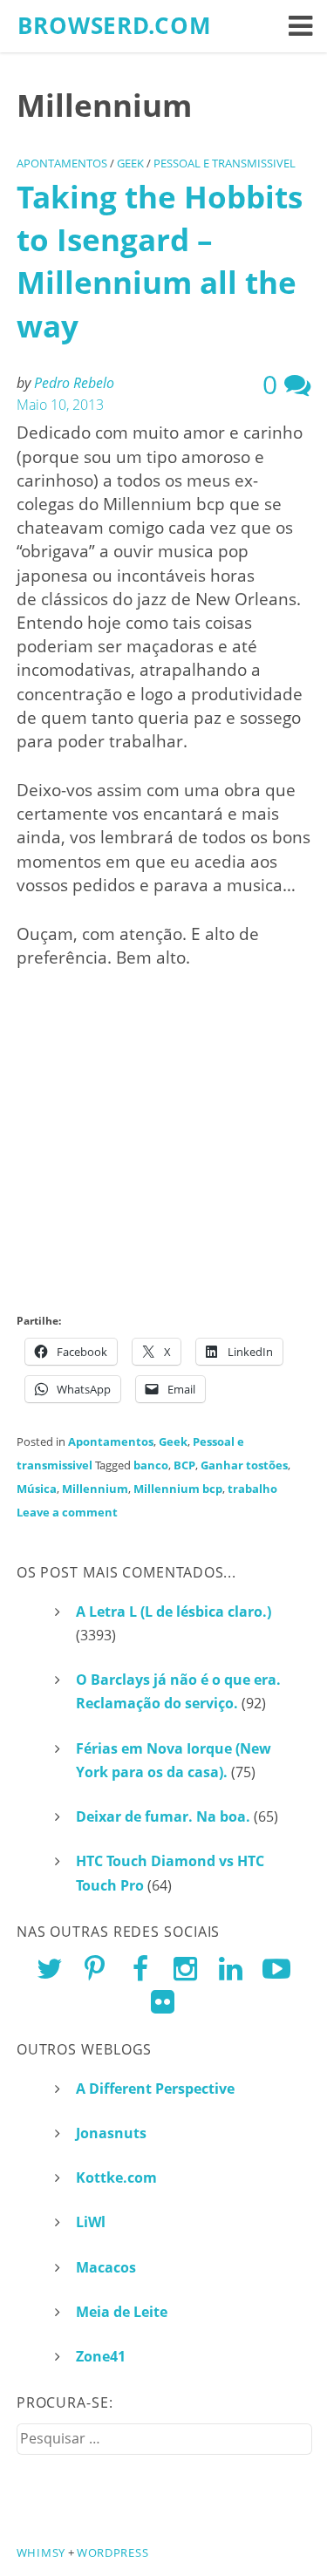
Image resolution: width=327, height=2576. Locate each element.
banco (151, 1465)
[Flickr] (163, 2001)
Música (37, 1489)
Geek (130, 163)
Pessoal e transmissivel (225, 163)
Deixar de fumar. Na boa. (163, 1816)
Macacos (106, 2267)
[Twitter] (50, 1968)
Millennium (95, 1489)
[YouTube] (276, 1968)
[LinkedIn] (231, 1968)
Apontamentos (62, 163)
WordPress (112, 2552)
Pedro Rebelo (74, 383)
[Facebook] (140, 1968)
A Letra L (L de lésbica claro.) (174, 1612)
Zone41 (101, 2356)
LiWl (91, 2222)
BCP (184, 1465)
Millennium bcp (178, 1489)
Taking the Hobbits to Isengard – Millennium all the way (160, 261)
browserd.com (115, 26)
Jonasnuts (111, 2133)
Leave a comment (67, 1512)
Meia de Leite (122, 2312)
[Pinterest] (95, 1968)
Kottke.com (116, 2177)
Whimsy (41, 2552)
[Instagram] (185, 1968)
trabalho (252, 1489)
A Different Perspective (155, 2089)
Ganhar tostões (244, 1465)
